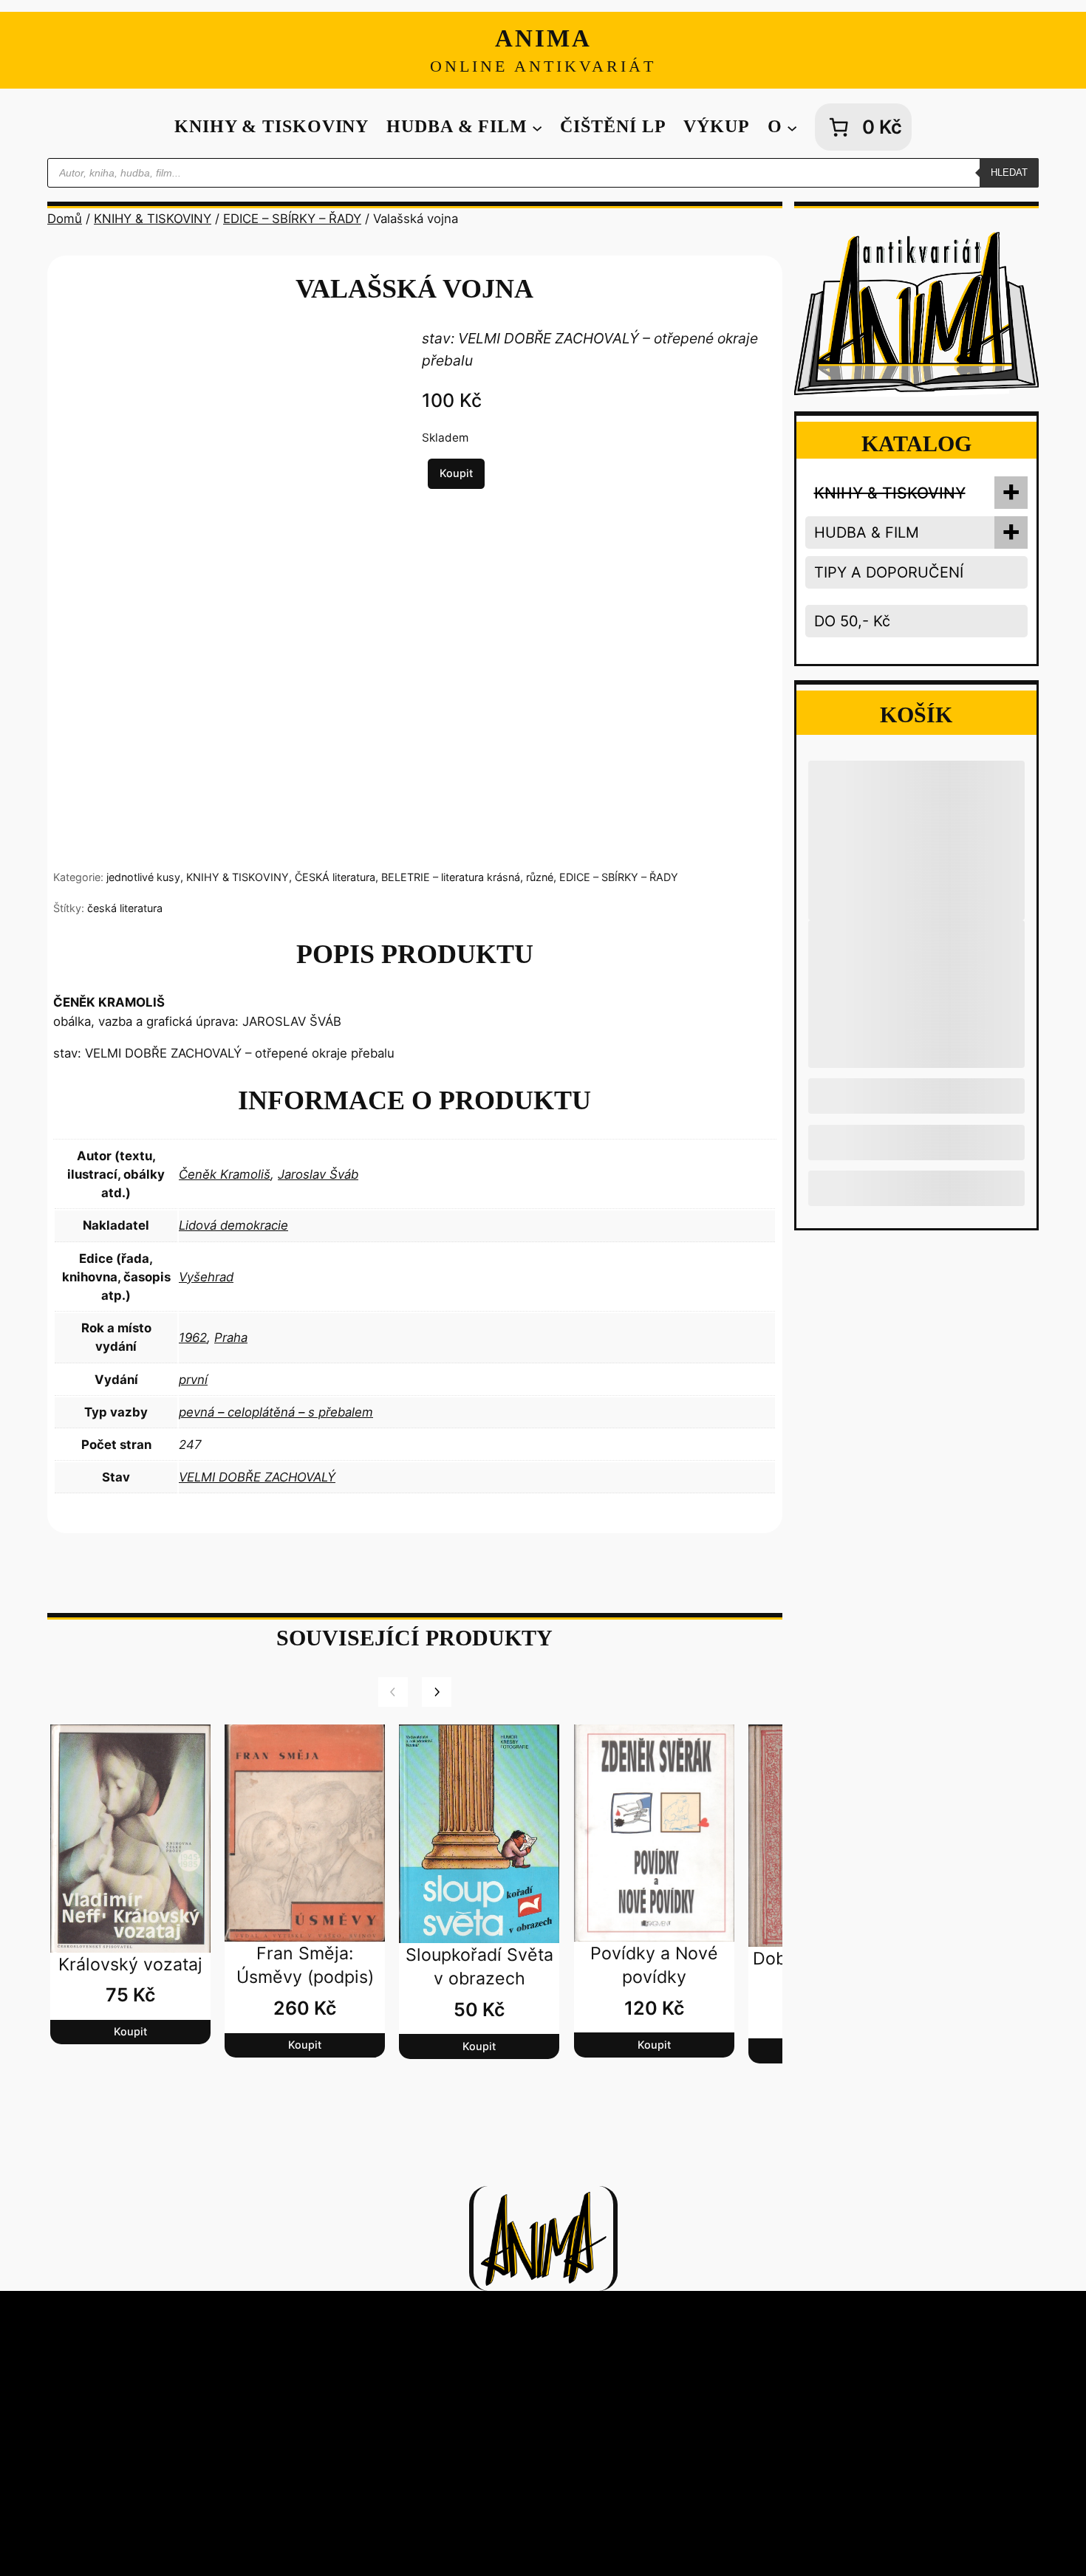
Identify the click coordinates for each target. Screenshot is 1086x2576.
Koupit (456, 473)
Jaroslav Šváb (318, 1174)
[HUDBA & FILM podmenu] (537, 127)
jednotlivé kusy (143, 877)
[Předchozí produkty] (393, 1692)
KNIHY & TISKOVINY (153, 219)
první (193, 1380)
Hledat (1009, 172)
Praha (231, 1337)
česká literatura (125, 908)
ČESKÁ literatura (335, 877)
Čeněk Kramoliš (225, 1174)
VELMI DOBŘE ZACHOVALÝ (257, 1477)
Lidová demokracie (233, 1225)
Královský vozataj (130, 1964)
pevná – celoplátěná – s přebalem (276, 1412)
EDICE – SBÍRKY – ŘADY (292, 219)
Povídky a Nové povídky (654, 1965)
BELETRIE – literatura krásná (451, 877)
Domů (65, 219)
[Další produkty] (437, 1692)
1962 (193, 1337)
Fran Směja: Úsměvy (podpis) (305, 1965)
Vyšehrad (206, 1277)
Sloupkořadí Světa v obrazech (479, 1967)
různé (540, 877)
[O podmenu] (792, 127)
